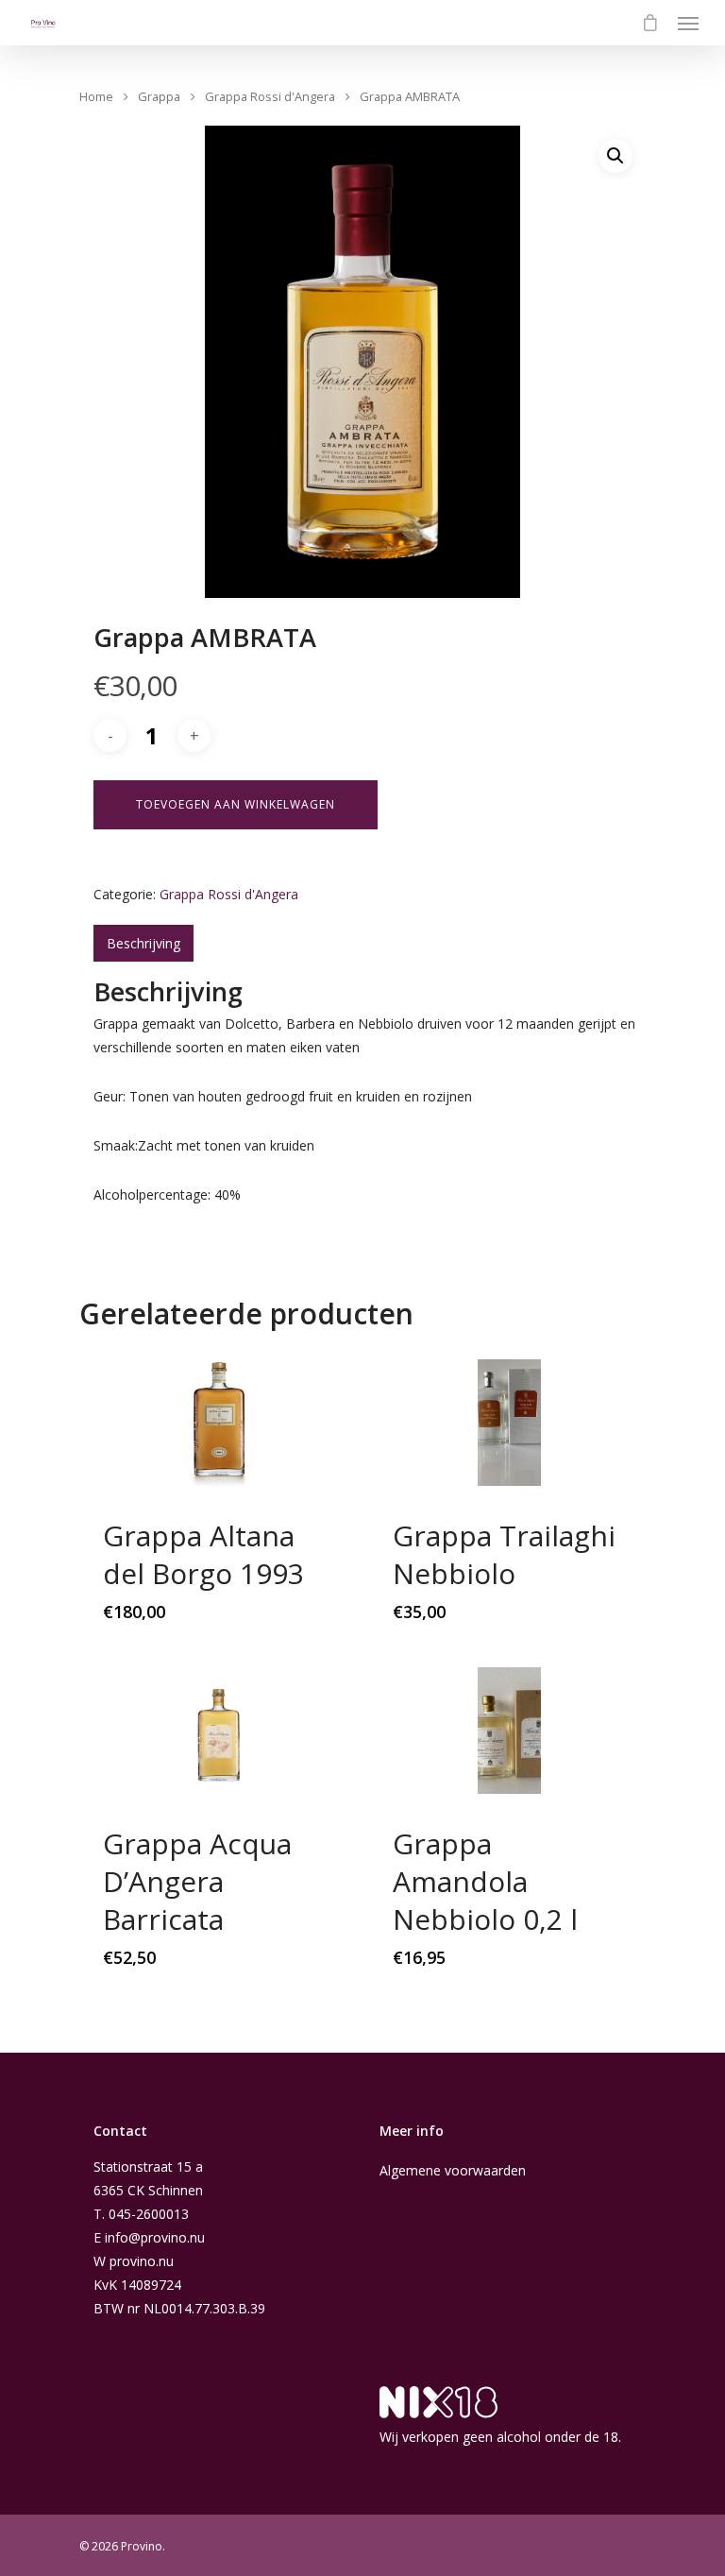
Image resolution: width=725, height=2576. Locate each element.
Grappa (159, 96)
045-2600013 (149, 2214)
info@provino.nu (155, 2237)
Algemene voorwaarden (453, 2170)
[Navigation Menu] (688, 23)
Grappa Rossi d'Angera (270, 96)
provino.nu (142, 2261)
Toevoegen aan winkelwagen (236, 804)
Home (96, 96)
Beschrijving (143, 943)
